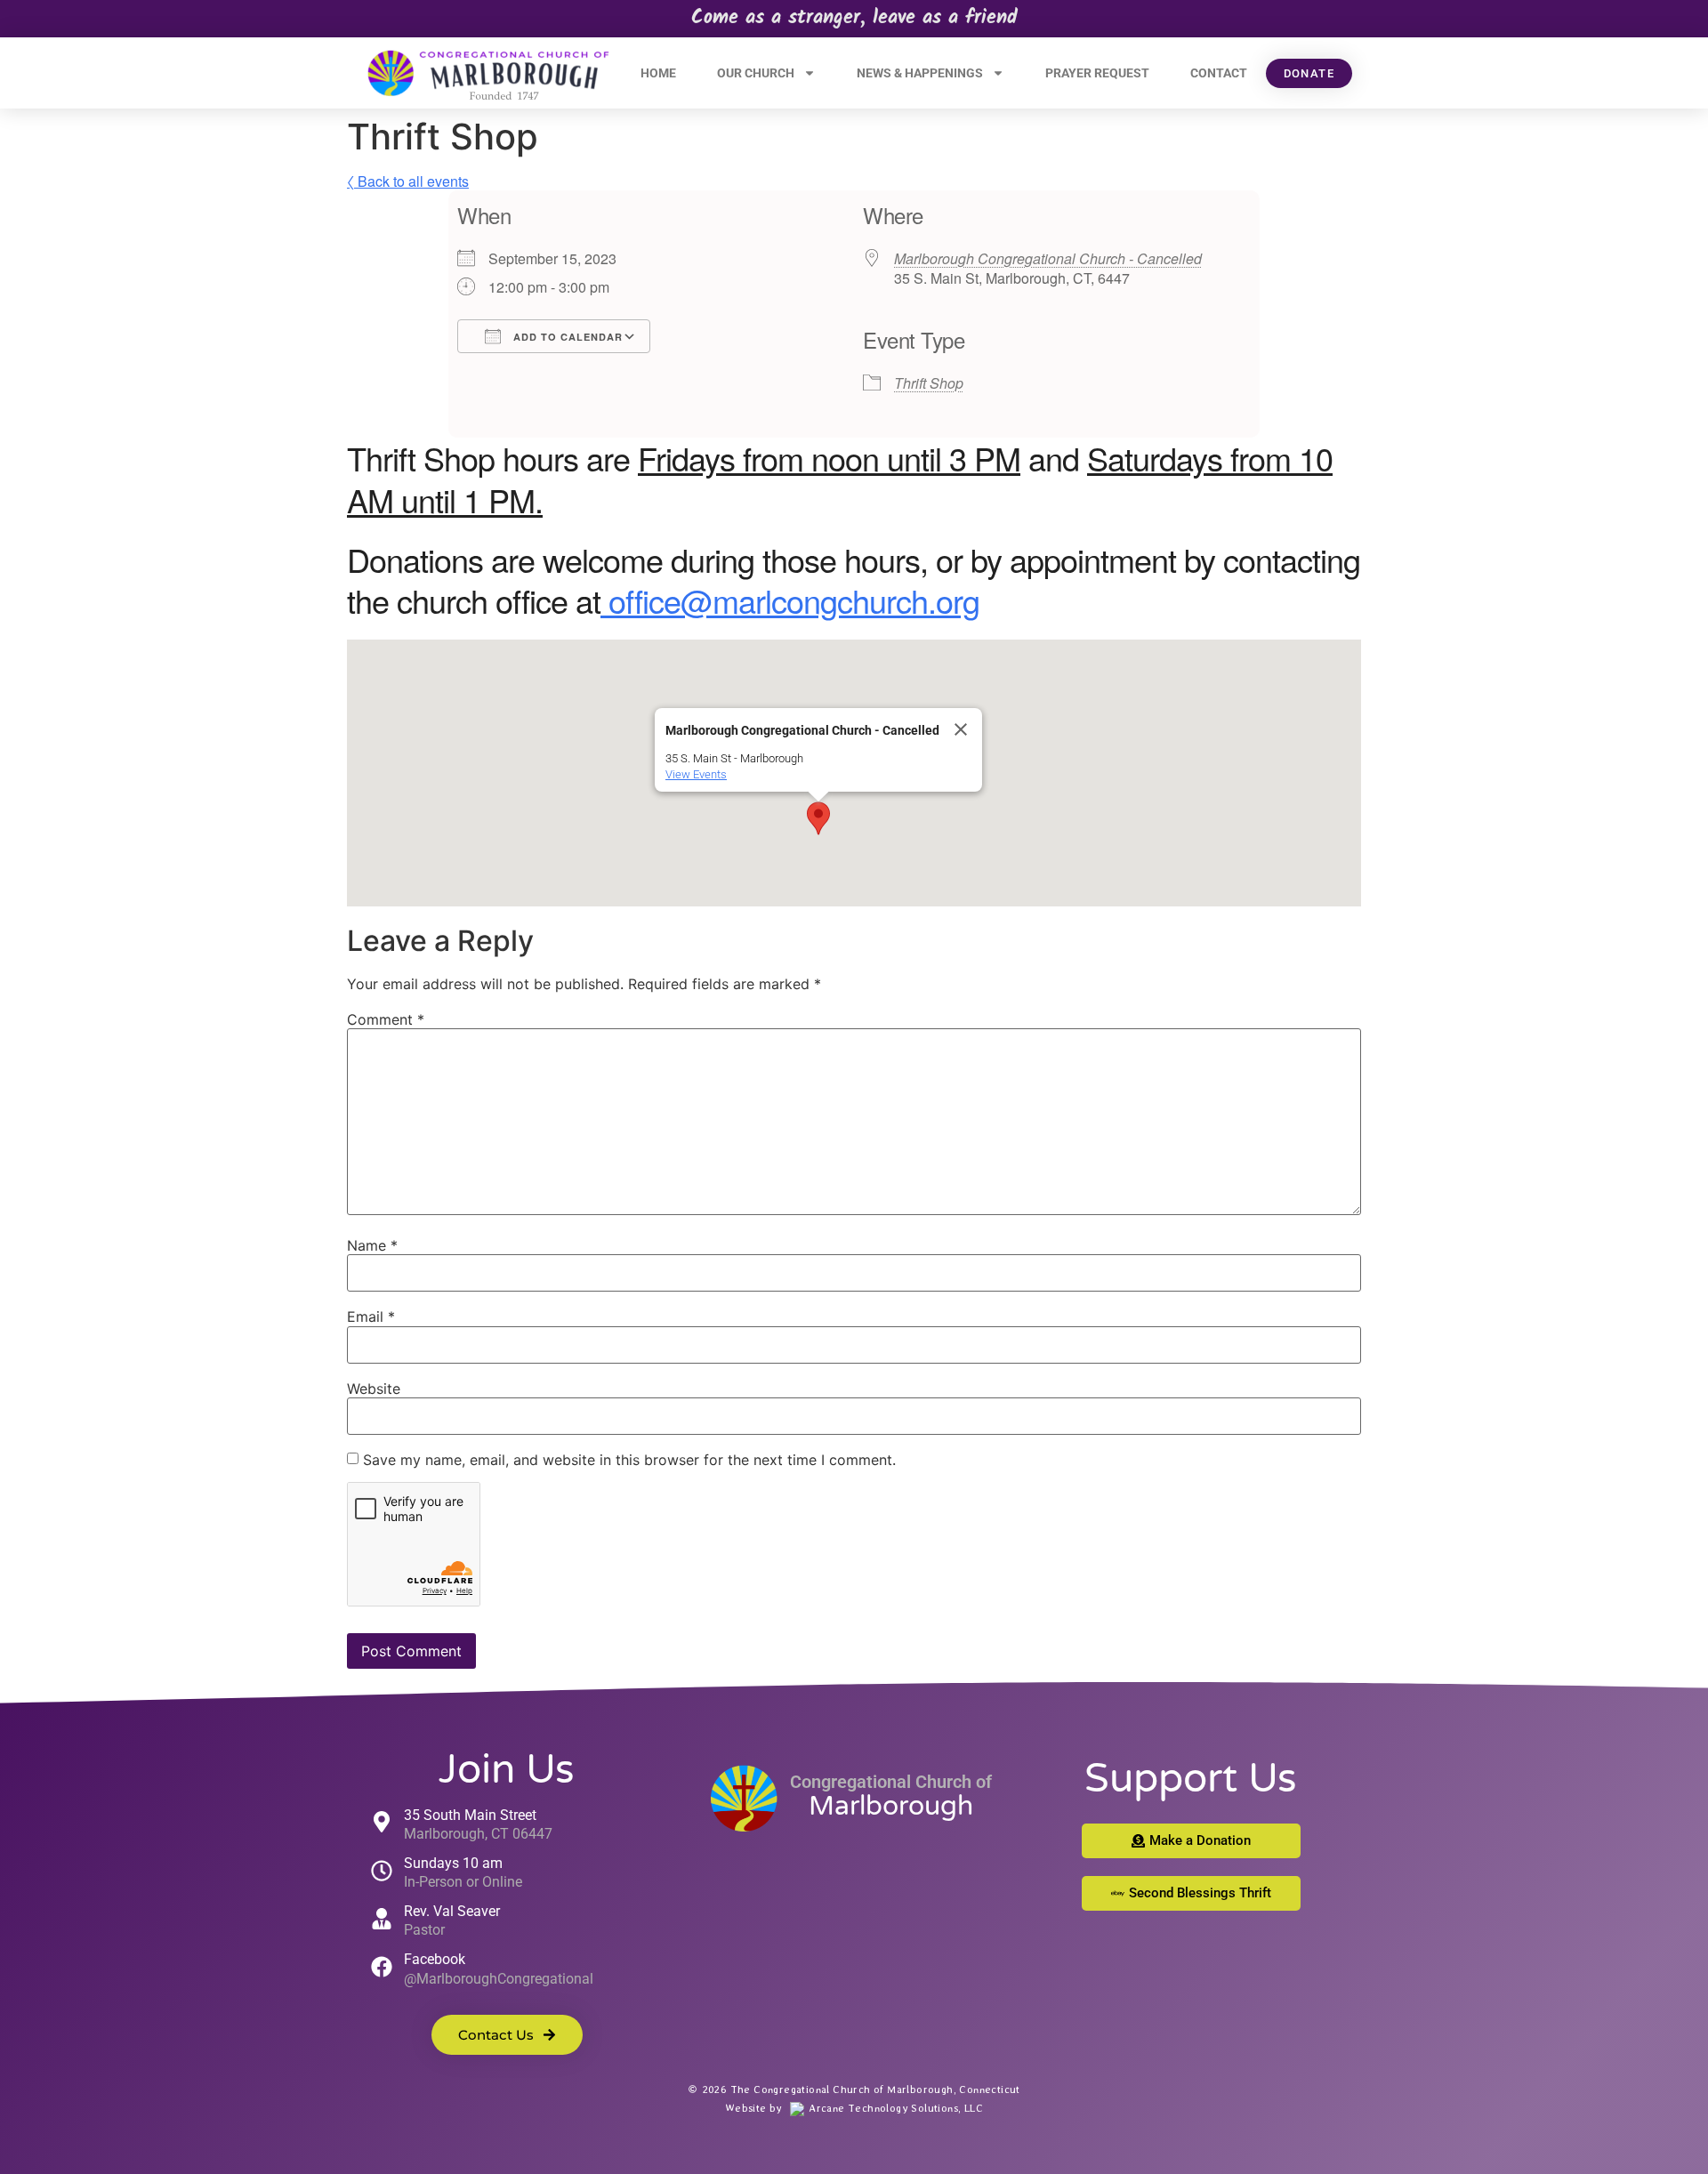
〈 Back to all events (408, 181)
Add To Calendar (566, 337)
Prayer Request (1097, 73)
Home (658, 73)
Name (372, 1245)
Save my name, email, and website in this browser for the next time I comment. (629, 1460)
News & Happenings (920, 73)
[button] (818, 818)
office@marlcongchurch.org (790, 600)
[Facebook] (382, 1967)
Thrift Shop (929, 383)
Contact (1219, 73)
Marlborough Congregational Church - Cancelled (1048, 258)
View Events (696, 774)
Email (371, 1316)
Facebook (435, 1959)
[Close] (961, 729)
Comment (386, 1019)
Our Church (756, 73)
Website (374, 1389)
